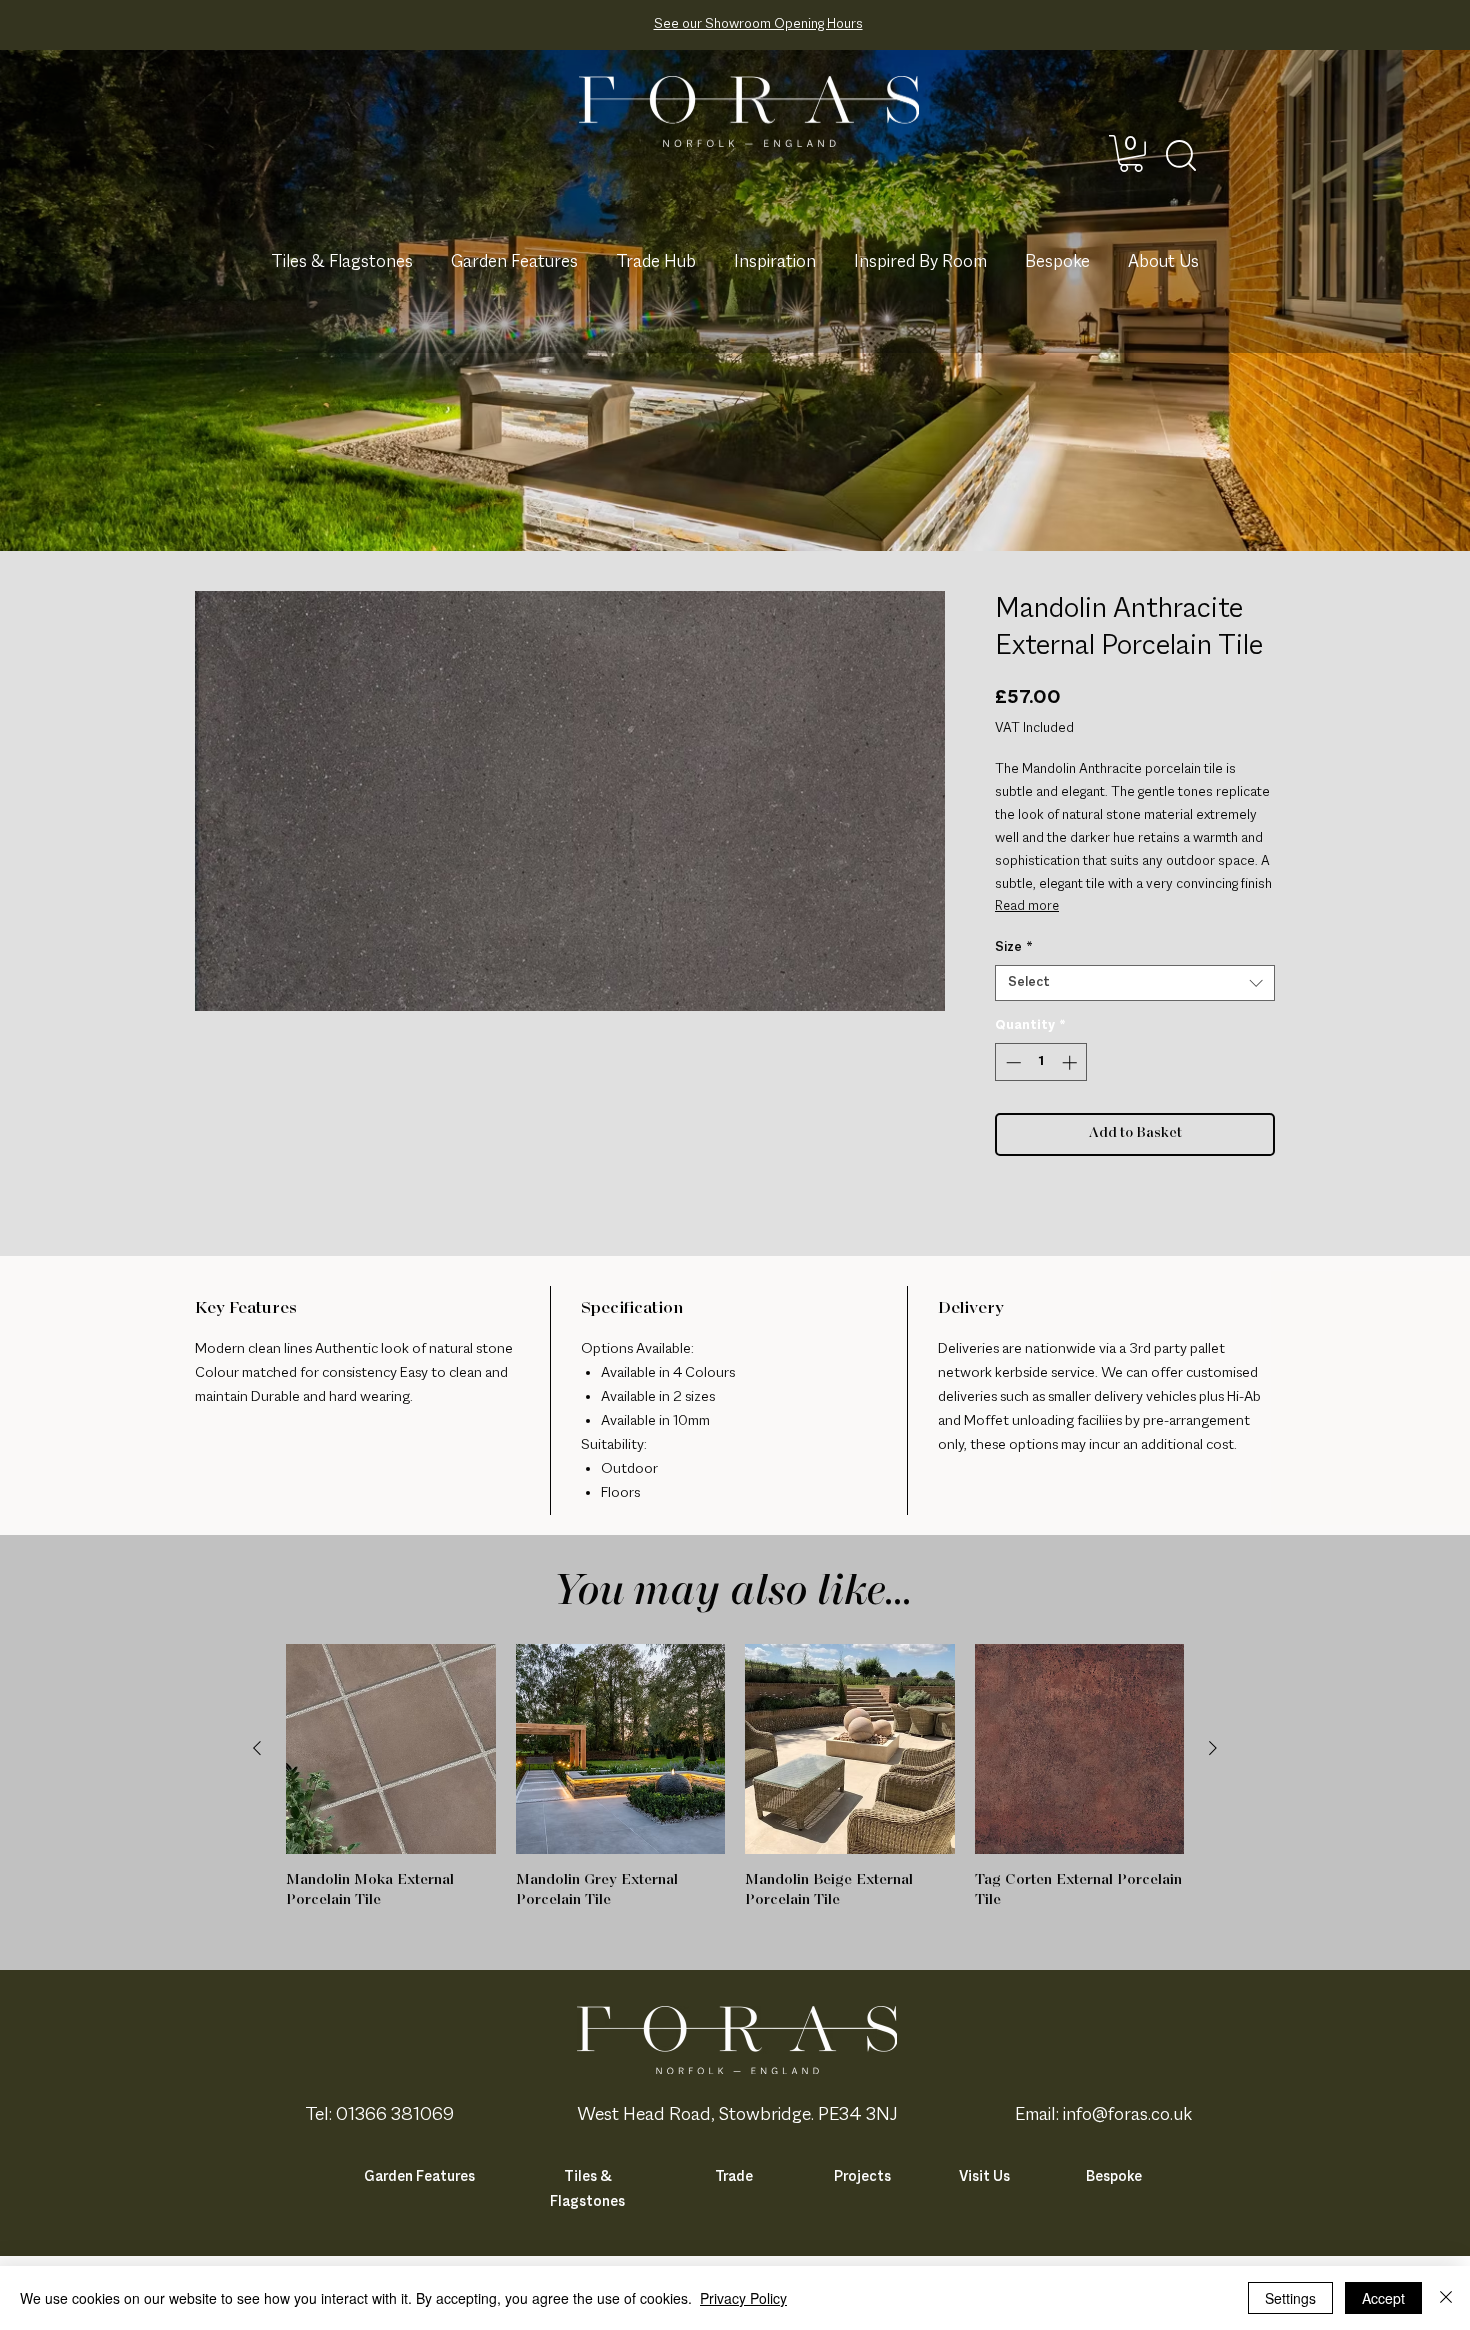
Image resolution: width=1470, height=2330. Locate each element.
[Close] (1446, 2298)
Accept (1383, 2298)
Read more (1027, 907)
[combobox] (1135, 983)
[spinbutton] (1041, 1062)
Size (1014, 947)
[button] (1131, 153)
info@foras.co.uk (1127, 2115)
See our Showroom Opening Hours (758, 24)
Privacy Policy (743, 2298)
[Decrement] (1011, 1062)
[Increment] (1071, 1062)
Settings (1290, 2298)
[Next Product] (1213, 1748)
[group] (735, 1777)
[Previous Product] (257, 1748)
